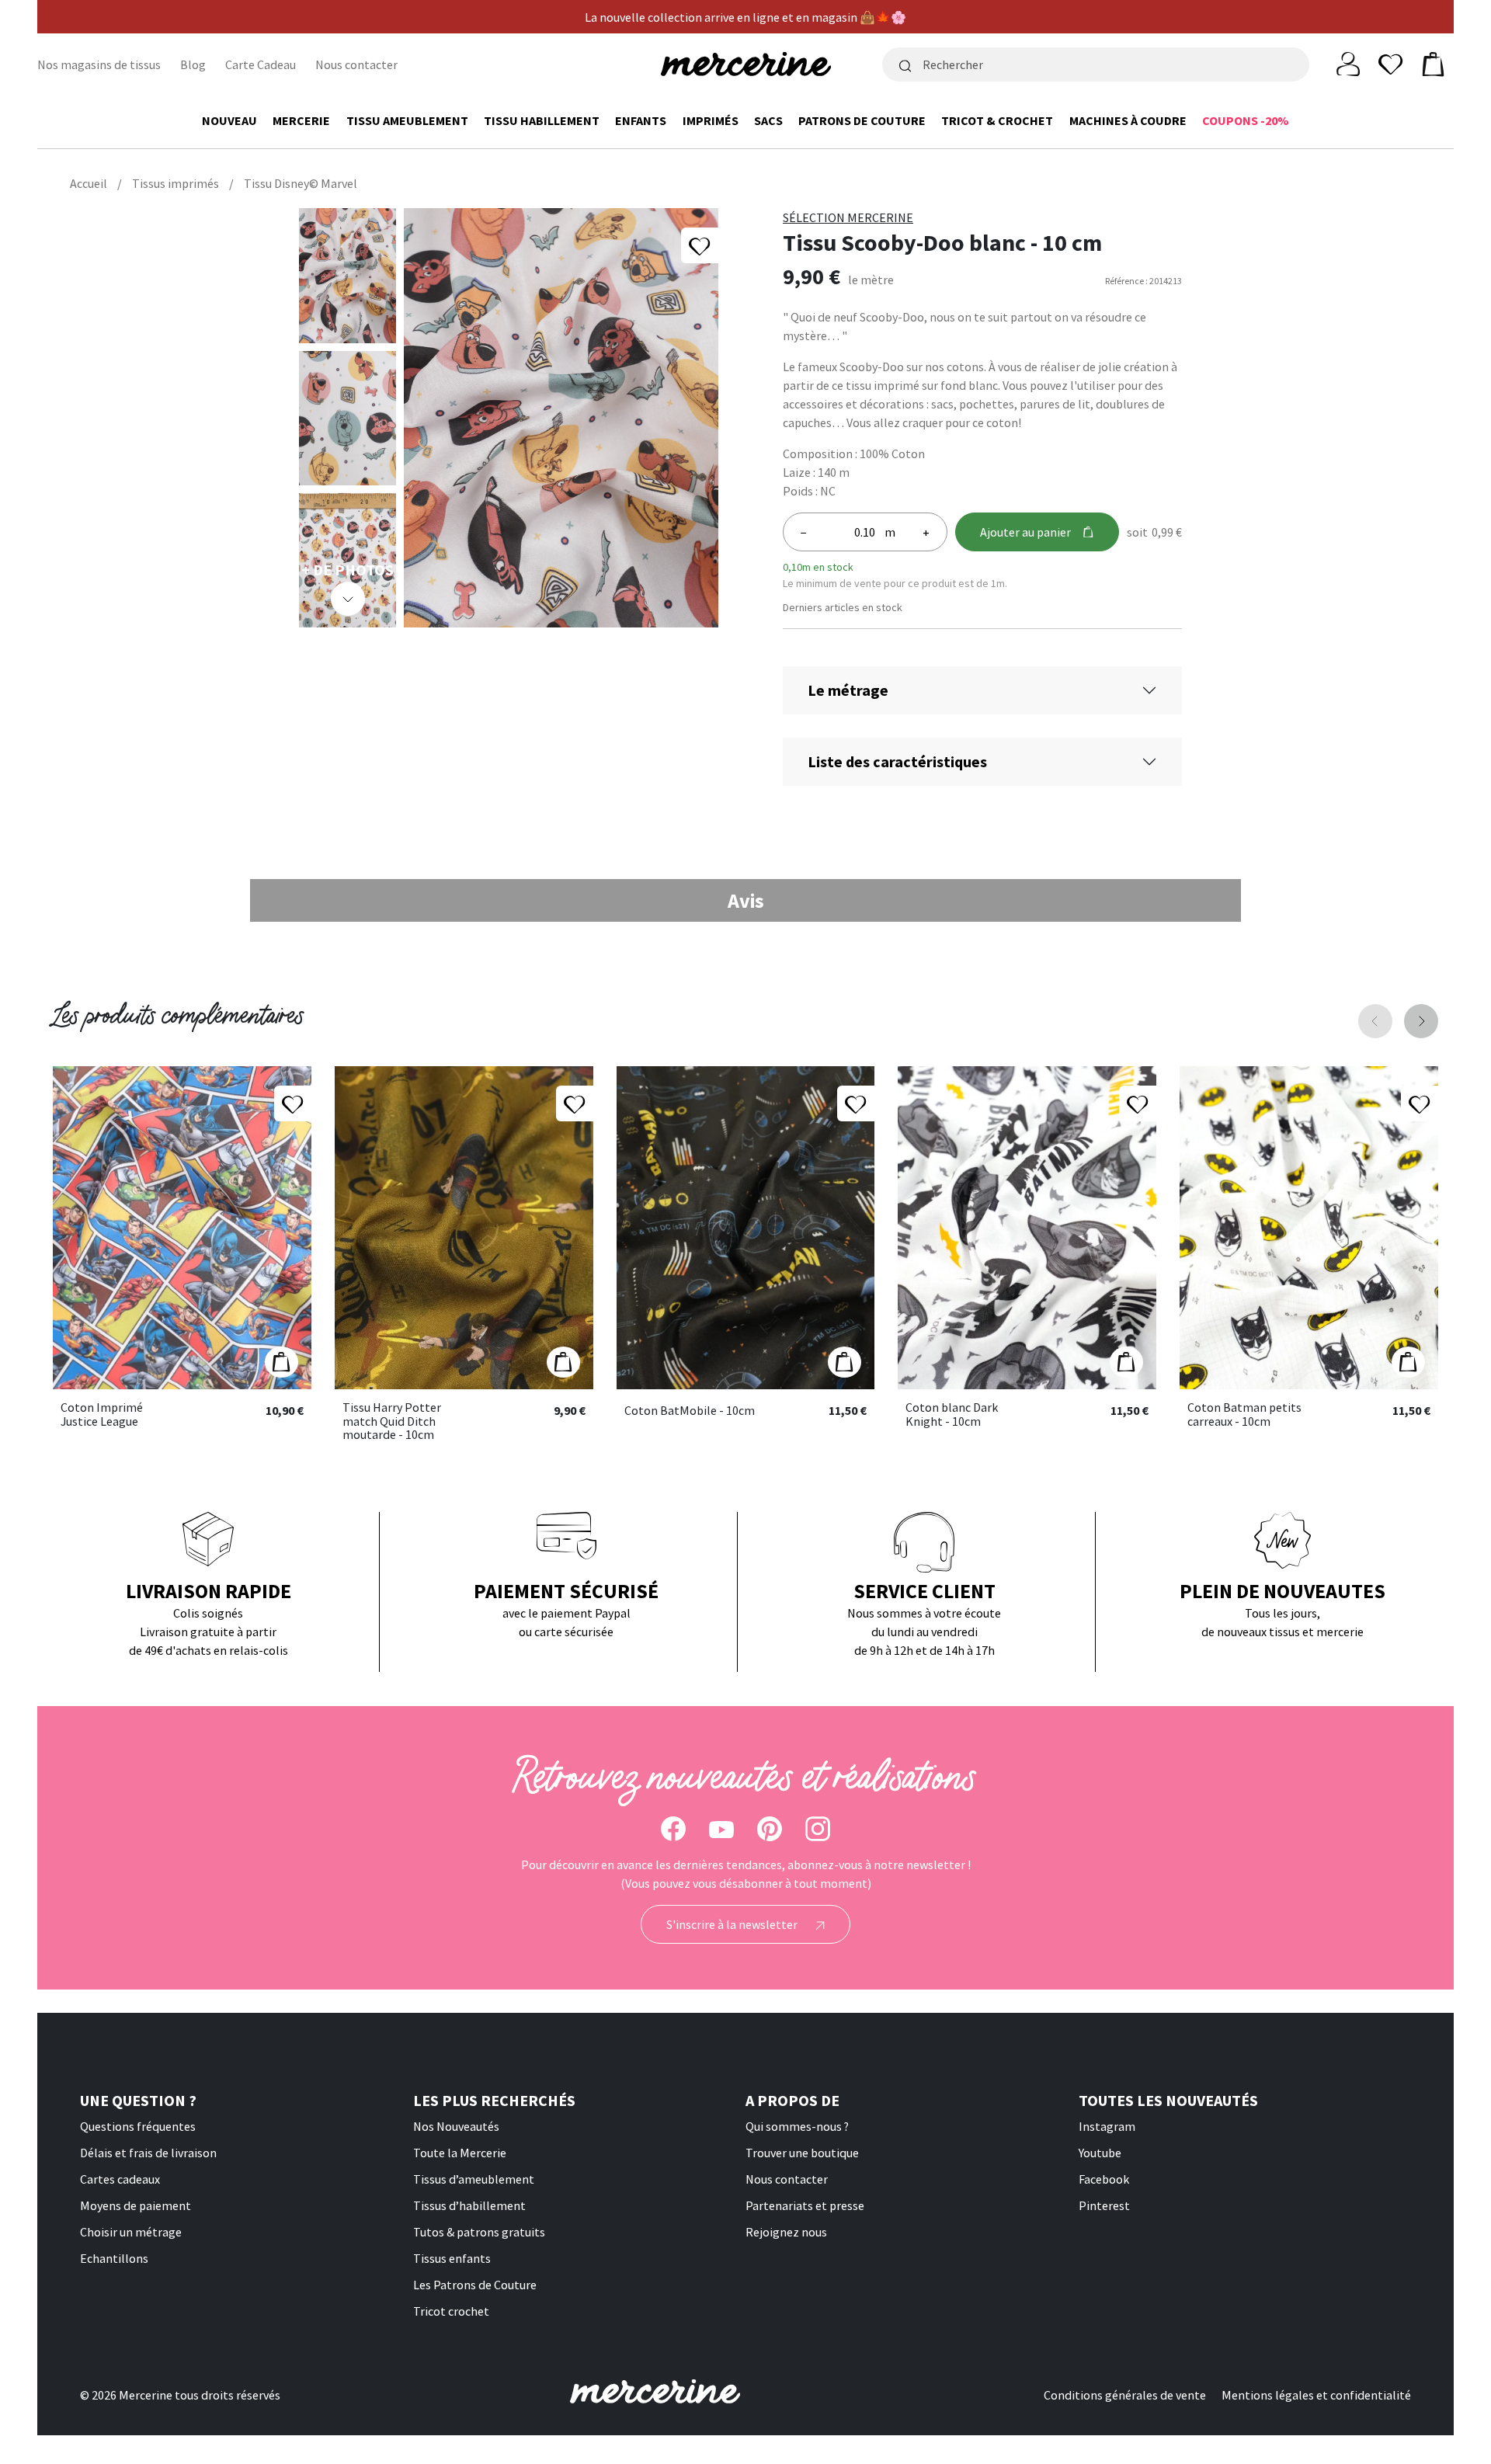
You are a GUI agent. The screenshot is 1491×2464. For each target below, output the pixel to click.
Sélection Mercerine (848, 217)
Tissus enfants (452, 2258)
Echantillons (114, 2258)
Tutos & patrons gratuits (479, 2232)
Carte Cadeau (261, 64)
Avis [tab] (746, 900)
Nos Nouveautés (456, 2126)
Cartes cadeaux (120, 2179)
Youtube (1100, 2153)
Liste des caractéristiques (897, 761)
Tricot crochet (451, 2311)
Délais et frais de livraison (148, 2153)
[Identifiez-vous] (1348, 63)
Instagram (1107, 2126)
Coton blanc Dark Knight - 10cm (952, 1414)
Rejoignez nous (786, 2232)
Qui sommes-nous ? (797, 2126)
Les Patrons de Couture (475, 2285)
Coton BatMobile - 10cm (690, 1411)
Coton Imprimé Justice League (102, 1414)
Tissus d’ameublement (474, 2179)
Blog (193, 64)
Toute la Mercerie (460, 2153)
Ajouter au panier (1025, 532)
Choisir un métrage (131, 2232)
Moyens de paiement (136, 2205)
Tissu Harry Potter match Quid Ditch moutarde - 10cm (392, 1421)
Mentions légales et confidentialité (1316, 2395)
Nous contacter (356, 64)
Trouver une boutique (802, 2153)
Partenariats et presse (805, 2205)
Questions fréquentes (138, 2126)
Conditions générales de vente (1125, 2395)
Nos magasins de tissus (99, 64)
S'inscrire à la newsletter (733, 1924)
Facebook (1104, 2179)
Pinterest (1104, 2205)
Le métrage (848, 690)
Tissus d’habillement (469, 2205)
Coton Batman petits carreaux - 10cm (1244, 1414)
